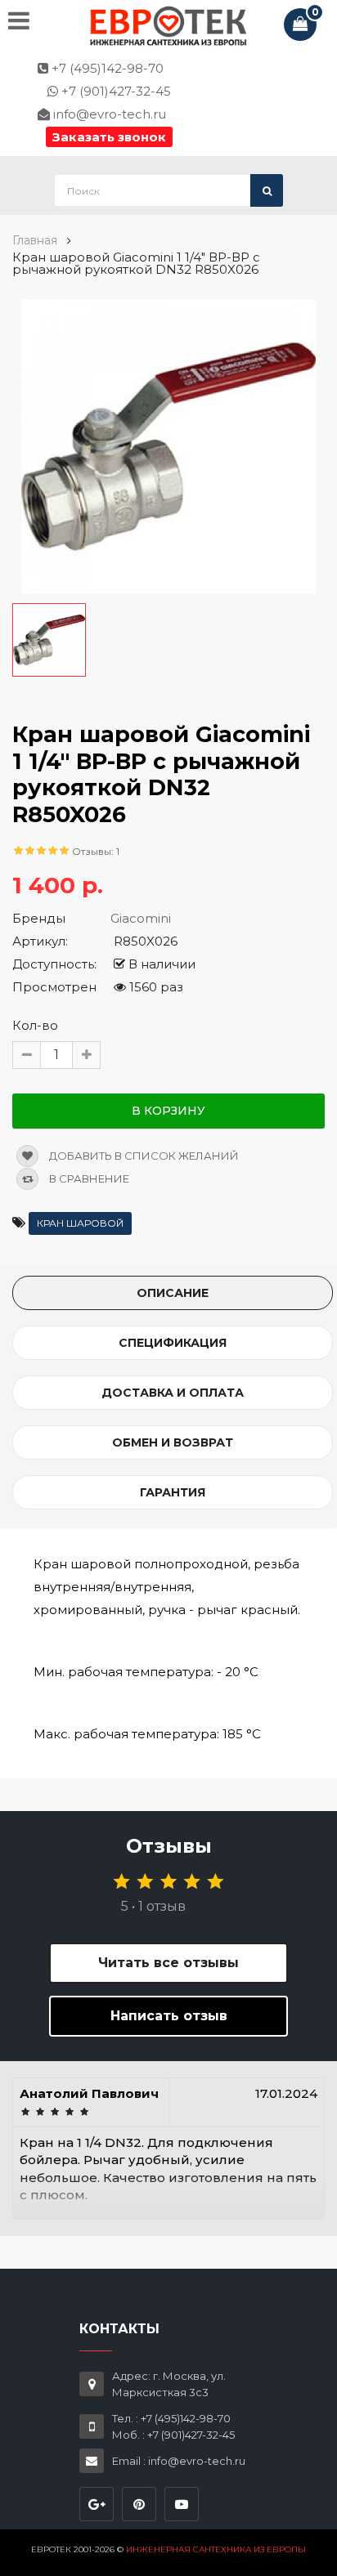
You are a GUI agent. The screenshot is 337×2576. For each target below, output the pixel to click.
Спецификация (173, 1343)
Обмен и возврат (173, 1442)
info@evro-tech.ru (108, 114)
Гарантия (173, 1492)
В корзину (168, 1111)
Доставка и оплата (173, 1393)
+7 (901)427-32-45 (115, 91)
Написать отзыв (169, 2016)
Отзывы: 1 (96, 851)
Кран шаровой (80, 1223)
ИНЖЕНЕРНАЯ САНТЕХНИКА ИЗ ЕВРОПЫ (216, 2549)
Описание (173, 1293)
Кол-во (35, 1025)
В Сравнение (88, 1178)
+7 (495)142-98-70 (106, 68)
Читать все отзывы (168, 1963)
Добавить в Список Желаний (143, 1156)
